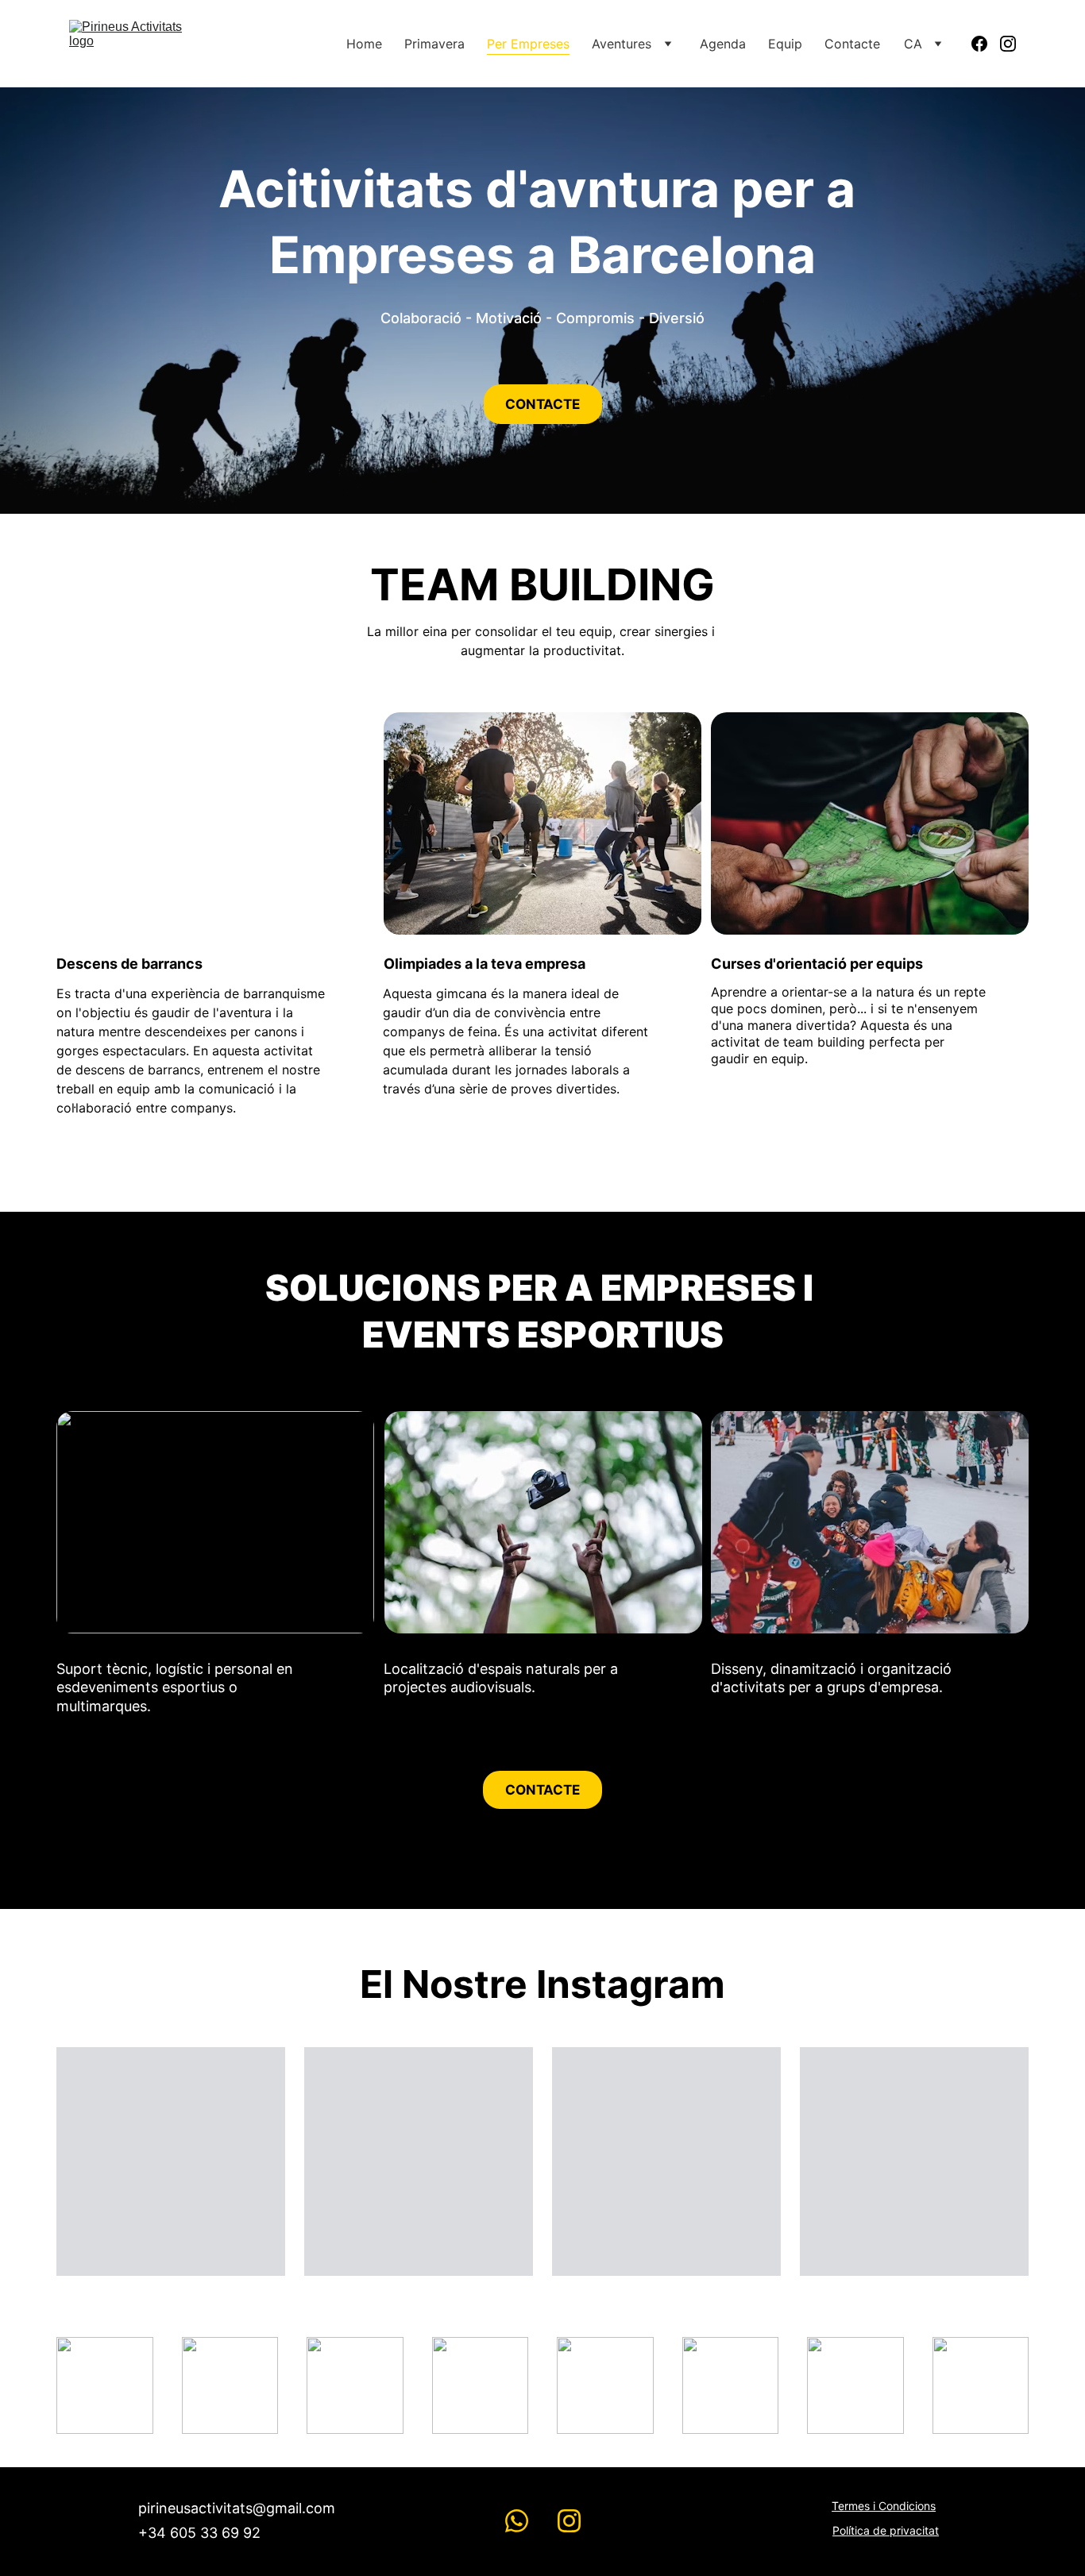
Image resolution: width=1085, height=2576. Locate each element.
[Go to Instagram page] (1008, 44)
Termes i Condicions (884, 2506)
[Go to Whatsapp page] (517, 2521)
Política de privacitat (886, 2530)
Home (364, 44)
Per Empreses (528, 44)
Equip (785, 44)
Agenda (723, 44)
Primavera (434, 44)
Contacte (852, 44)
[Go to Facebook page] (986, 44)
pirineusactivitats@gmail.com (237, 2508)
